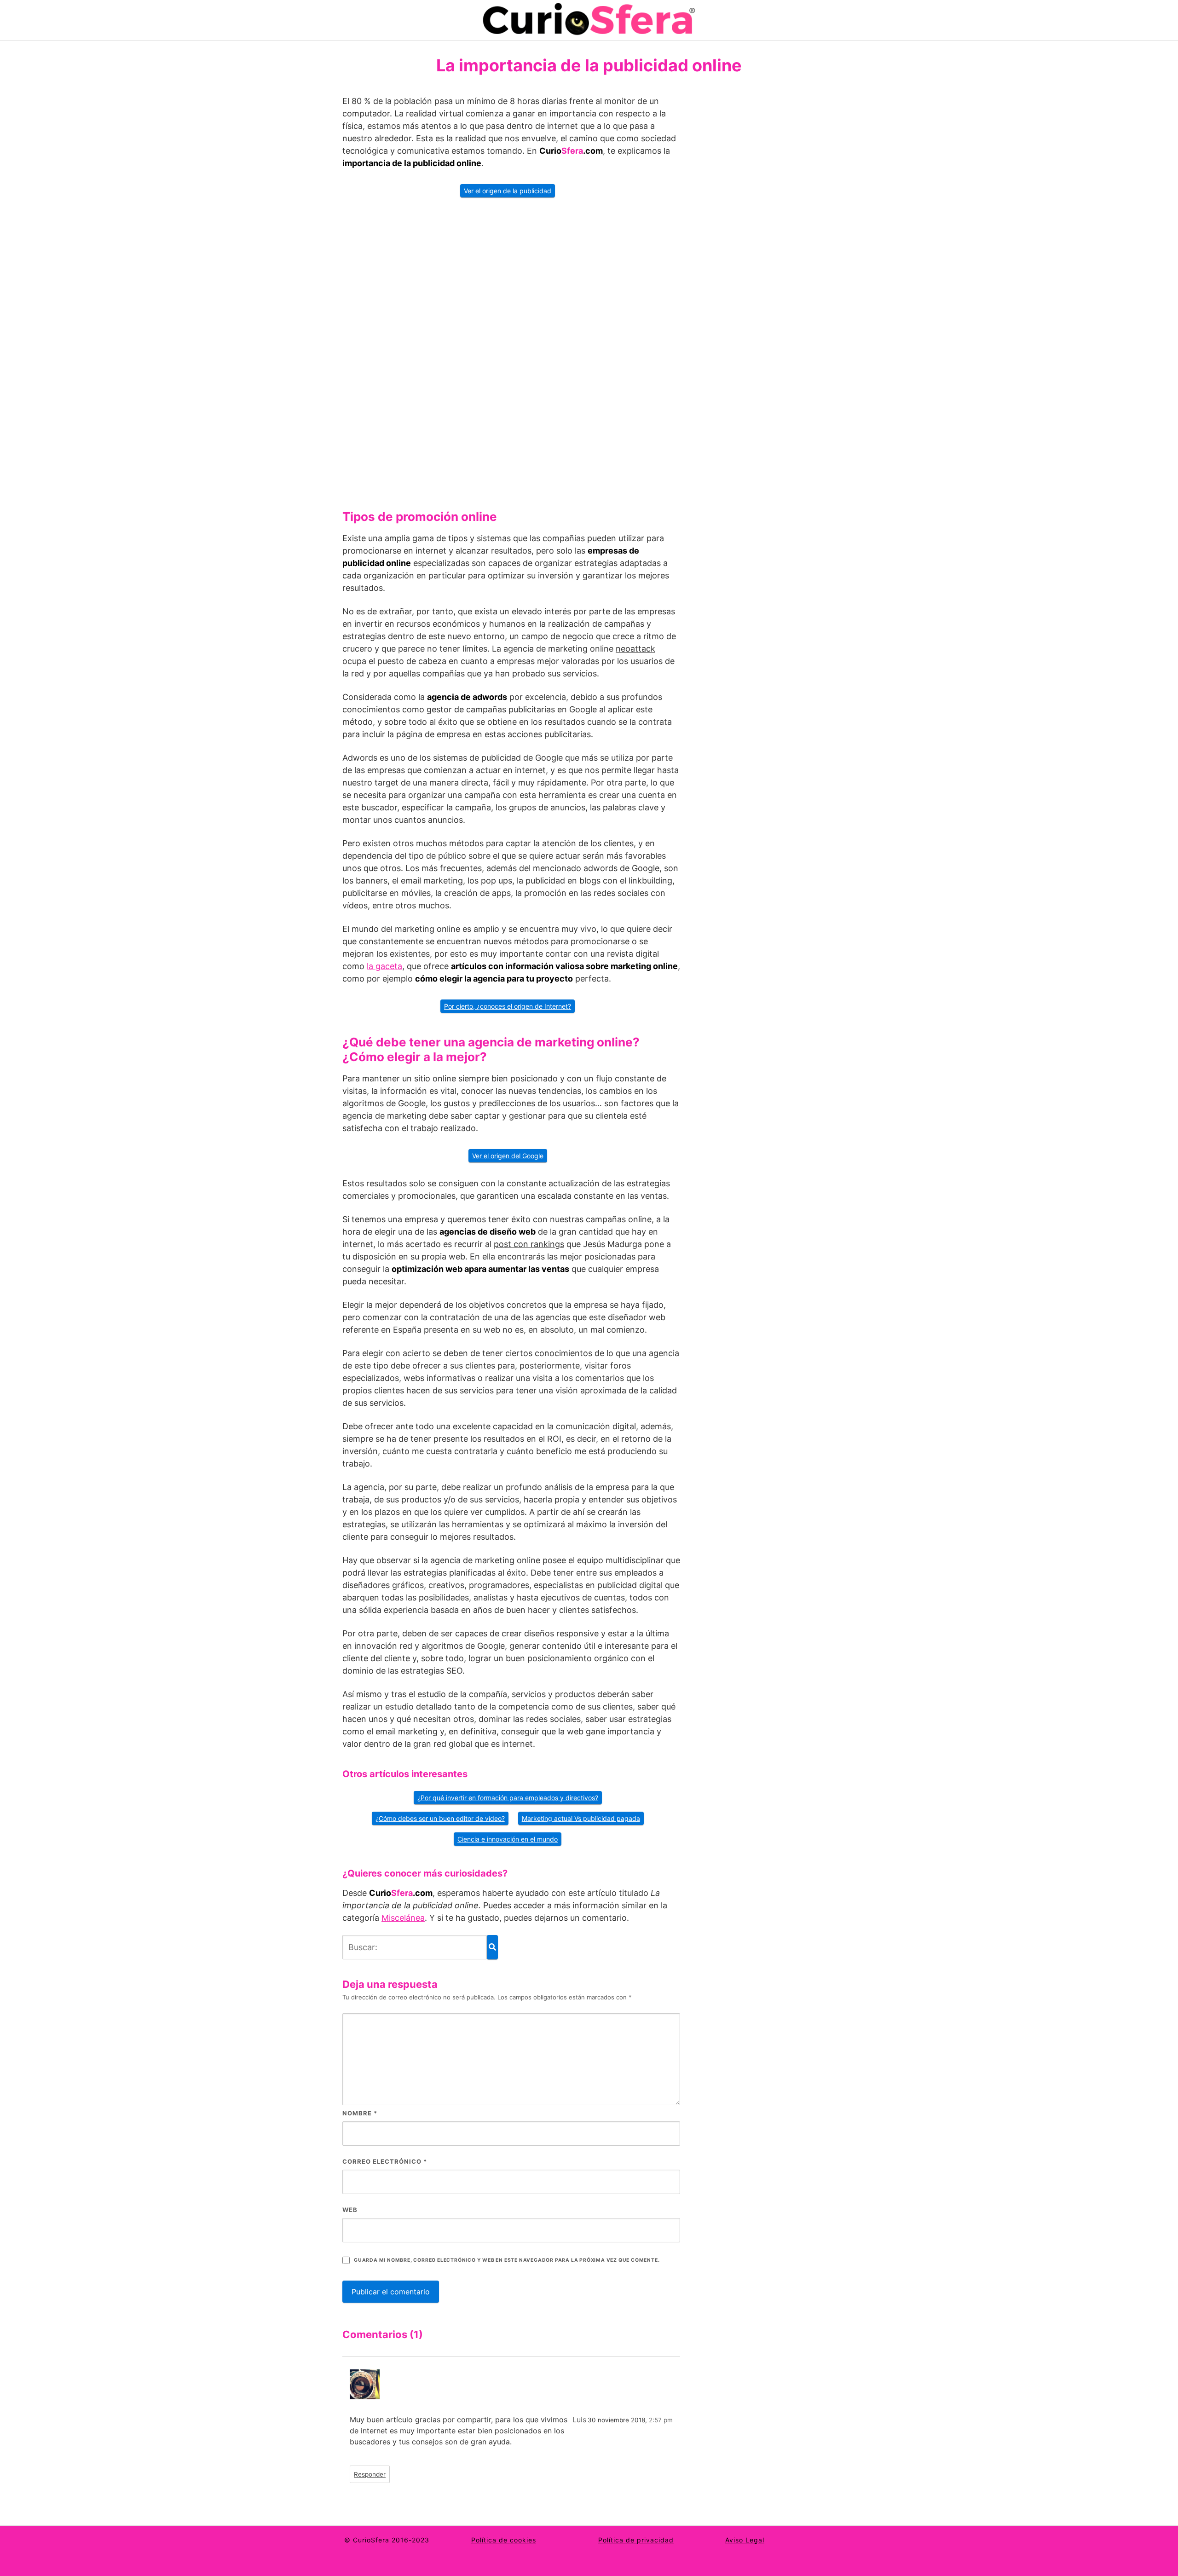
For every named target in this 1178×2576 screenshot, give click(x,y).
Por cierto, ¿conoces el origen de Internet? (508, 1006)
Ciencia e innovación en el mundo (508, 1839)
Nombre (360, 2113)
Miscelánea (403, 1918)
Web (350, 2210)
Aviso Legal (745, 2540)
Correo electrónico (385, 2161)
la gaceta (384, 966)
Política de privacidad (636, 2540)
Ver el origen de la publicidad (508, 191)
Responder (370, 2474)
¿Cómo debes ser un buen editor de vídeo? (440, 1818)
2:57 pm (661, 2420)
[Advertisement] (511, 350)
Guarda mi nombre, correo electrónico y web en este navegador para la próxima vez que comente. (507, 2260)
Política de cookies (504, 2540)
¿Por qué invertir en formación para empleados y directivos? (508, 1798)
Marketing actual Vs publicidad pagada (581, 1818)
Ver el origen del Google (508, 1156)
